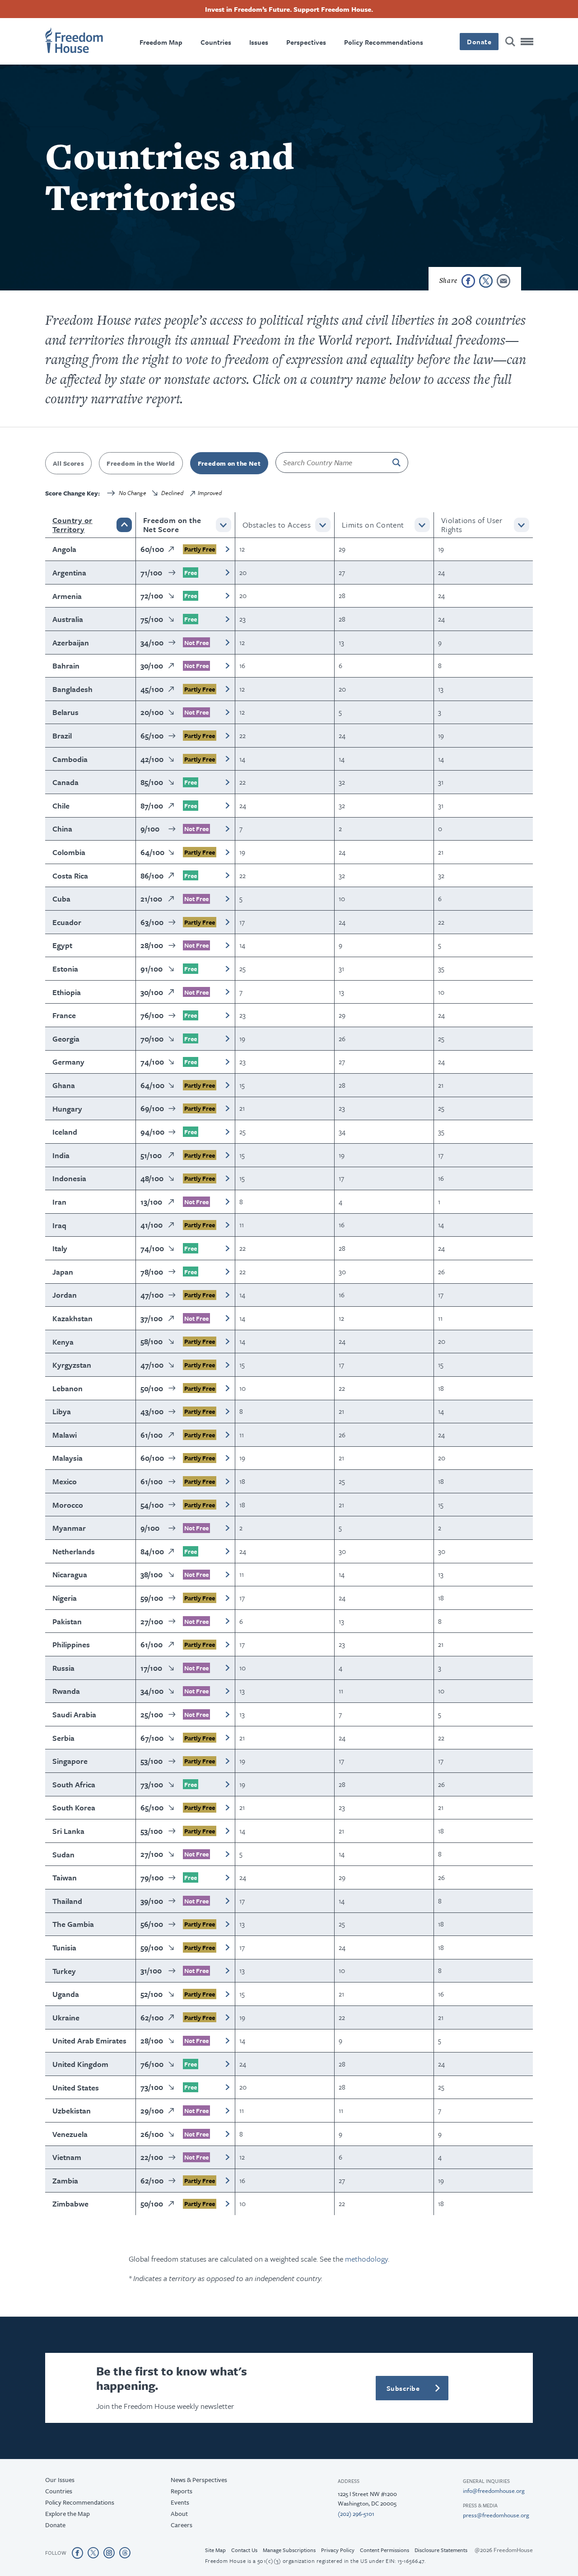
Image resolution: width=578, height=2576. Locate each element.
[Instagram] (109, 2553)
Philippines (71, 1644)
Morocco (68, 1505)
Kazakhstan (72, 1318)
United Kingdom (80, 2064)
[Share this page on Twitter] (486, 281)
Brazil (62, 736)
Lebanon (68, 1388)
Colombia (69, 852)
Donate (479, 42)
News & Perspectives (199, 2480)
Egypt (62, 945)
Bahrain (66, 666)
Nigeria (65, 1598)
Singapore (70, 1761)
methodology (366, 2259)
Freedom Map (161, 42)
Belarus (65, 712)
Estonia (65, 969)
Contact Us (244, 2550)
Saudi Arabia (74, 1714)
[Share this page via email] (503, 281)
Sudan (63, 1854)
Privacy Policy (338, 2550)
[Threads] (125, 2553)
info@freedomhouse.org (494, 2491)
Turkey (64, 1971)
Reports (182, 2491)
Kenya (63, 1342)
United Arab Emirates (89, 2041)
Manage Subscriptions (289, 2550)
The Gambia (73, 1924)
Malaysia (68, 1458)
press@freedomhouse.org (496, 2515)
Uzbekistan (72, 2111)
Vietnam (67, 2157)
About (179, 2513)
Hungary (67, 1109)
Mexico (65, 1481)
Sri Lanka (68, 1831)
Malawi (65, 1435)
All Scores (68, 463)
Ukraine (66, 2017)
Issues (259, 42)
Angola (64, 549)
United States (76, 2087)
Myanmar (69, 1528)
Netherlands (74, 1551)
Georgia (66, 1039)
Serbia (63, 1738)
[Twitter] (93, 2553)
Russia (63, 1668)
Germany (68, 1062)
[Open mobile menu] (527, 42)
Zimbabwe (70, 2204)
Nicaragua (70, 1574)
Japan (63, 1272)
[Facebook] (77, 2553)
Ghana (64, 1085)
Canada (65, 782)
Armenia (67, 596)
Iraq (59, 1225)
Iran (59, 1202)
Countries (216, 42)
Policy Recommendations (384, 42)
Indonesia (69, 1178)
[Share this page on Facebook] (468, 281)
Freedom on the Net (229, 463)
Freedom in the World (141, 463)
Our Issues (60, 2480)
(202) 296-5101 (356, 2514)
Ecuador (67, 922)
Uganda (66, 1994)
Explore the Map (68, 2513)
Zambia (65, 2181)
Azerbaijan (71, 643)
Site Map (215, 2550)
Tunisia (64, 1947)
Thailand (67, 1901)
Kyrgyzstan (72, 1365)
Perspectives (306, 42)
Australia (68, 619)
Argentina (69, 573)
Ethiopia (67, 992)
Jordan (65, 1295)
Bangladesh (72, 689)
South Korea (74, 1807)
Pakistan (67, 1621)
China (62, 829)
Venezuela (70, 2134)
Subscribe (403, 2388)
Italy (60, 1248)
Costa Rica (70, 876)
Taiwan (65, 1877)
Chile (61, 806)
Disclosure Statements (441, 2550)
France (64, 1015)
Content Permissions (385, 2550)
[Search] (510, 42)
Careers (182, 2525)
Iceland (65, 1132)
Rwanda (66, 1691)
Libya (62, 1411)
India (61, 1155)
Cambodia (70, 759)
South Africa (74, 1784)
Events (180, 2502)
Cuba (61, 899)
